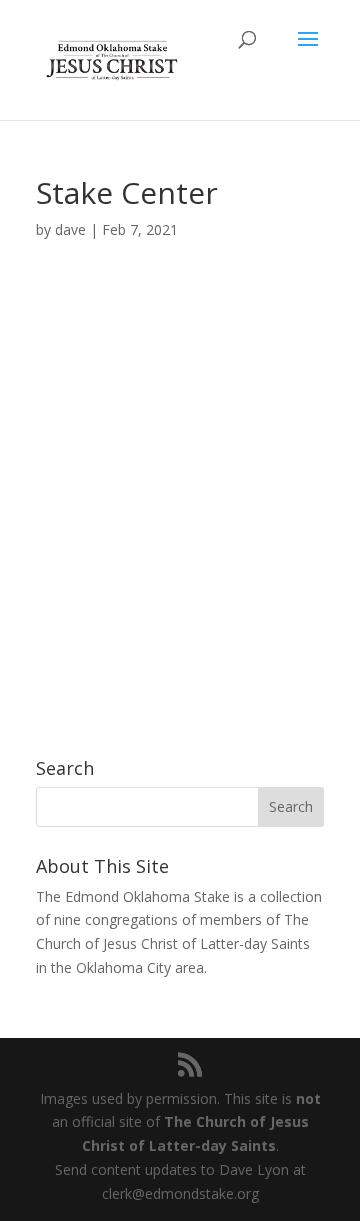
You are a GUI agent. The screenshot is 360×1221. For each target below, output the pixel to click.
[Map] (180, 493)
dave (70, 229)
